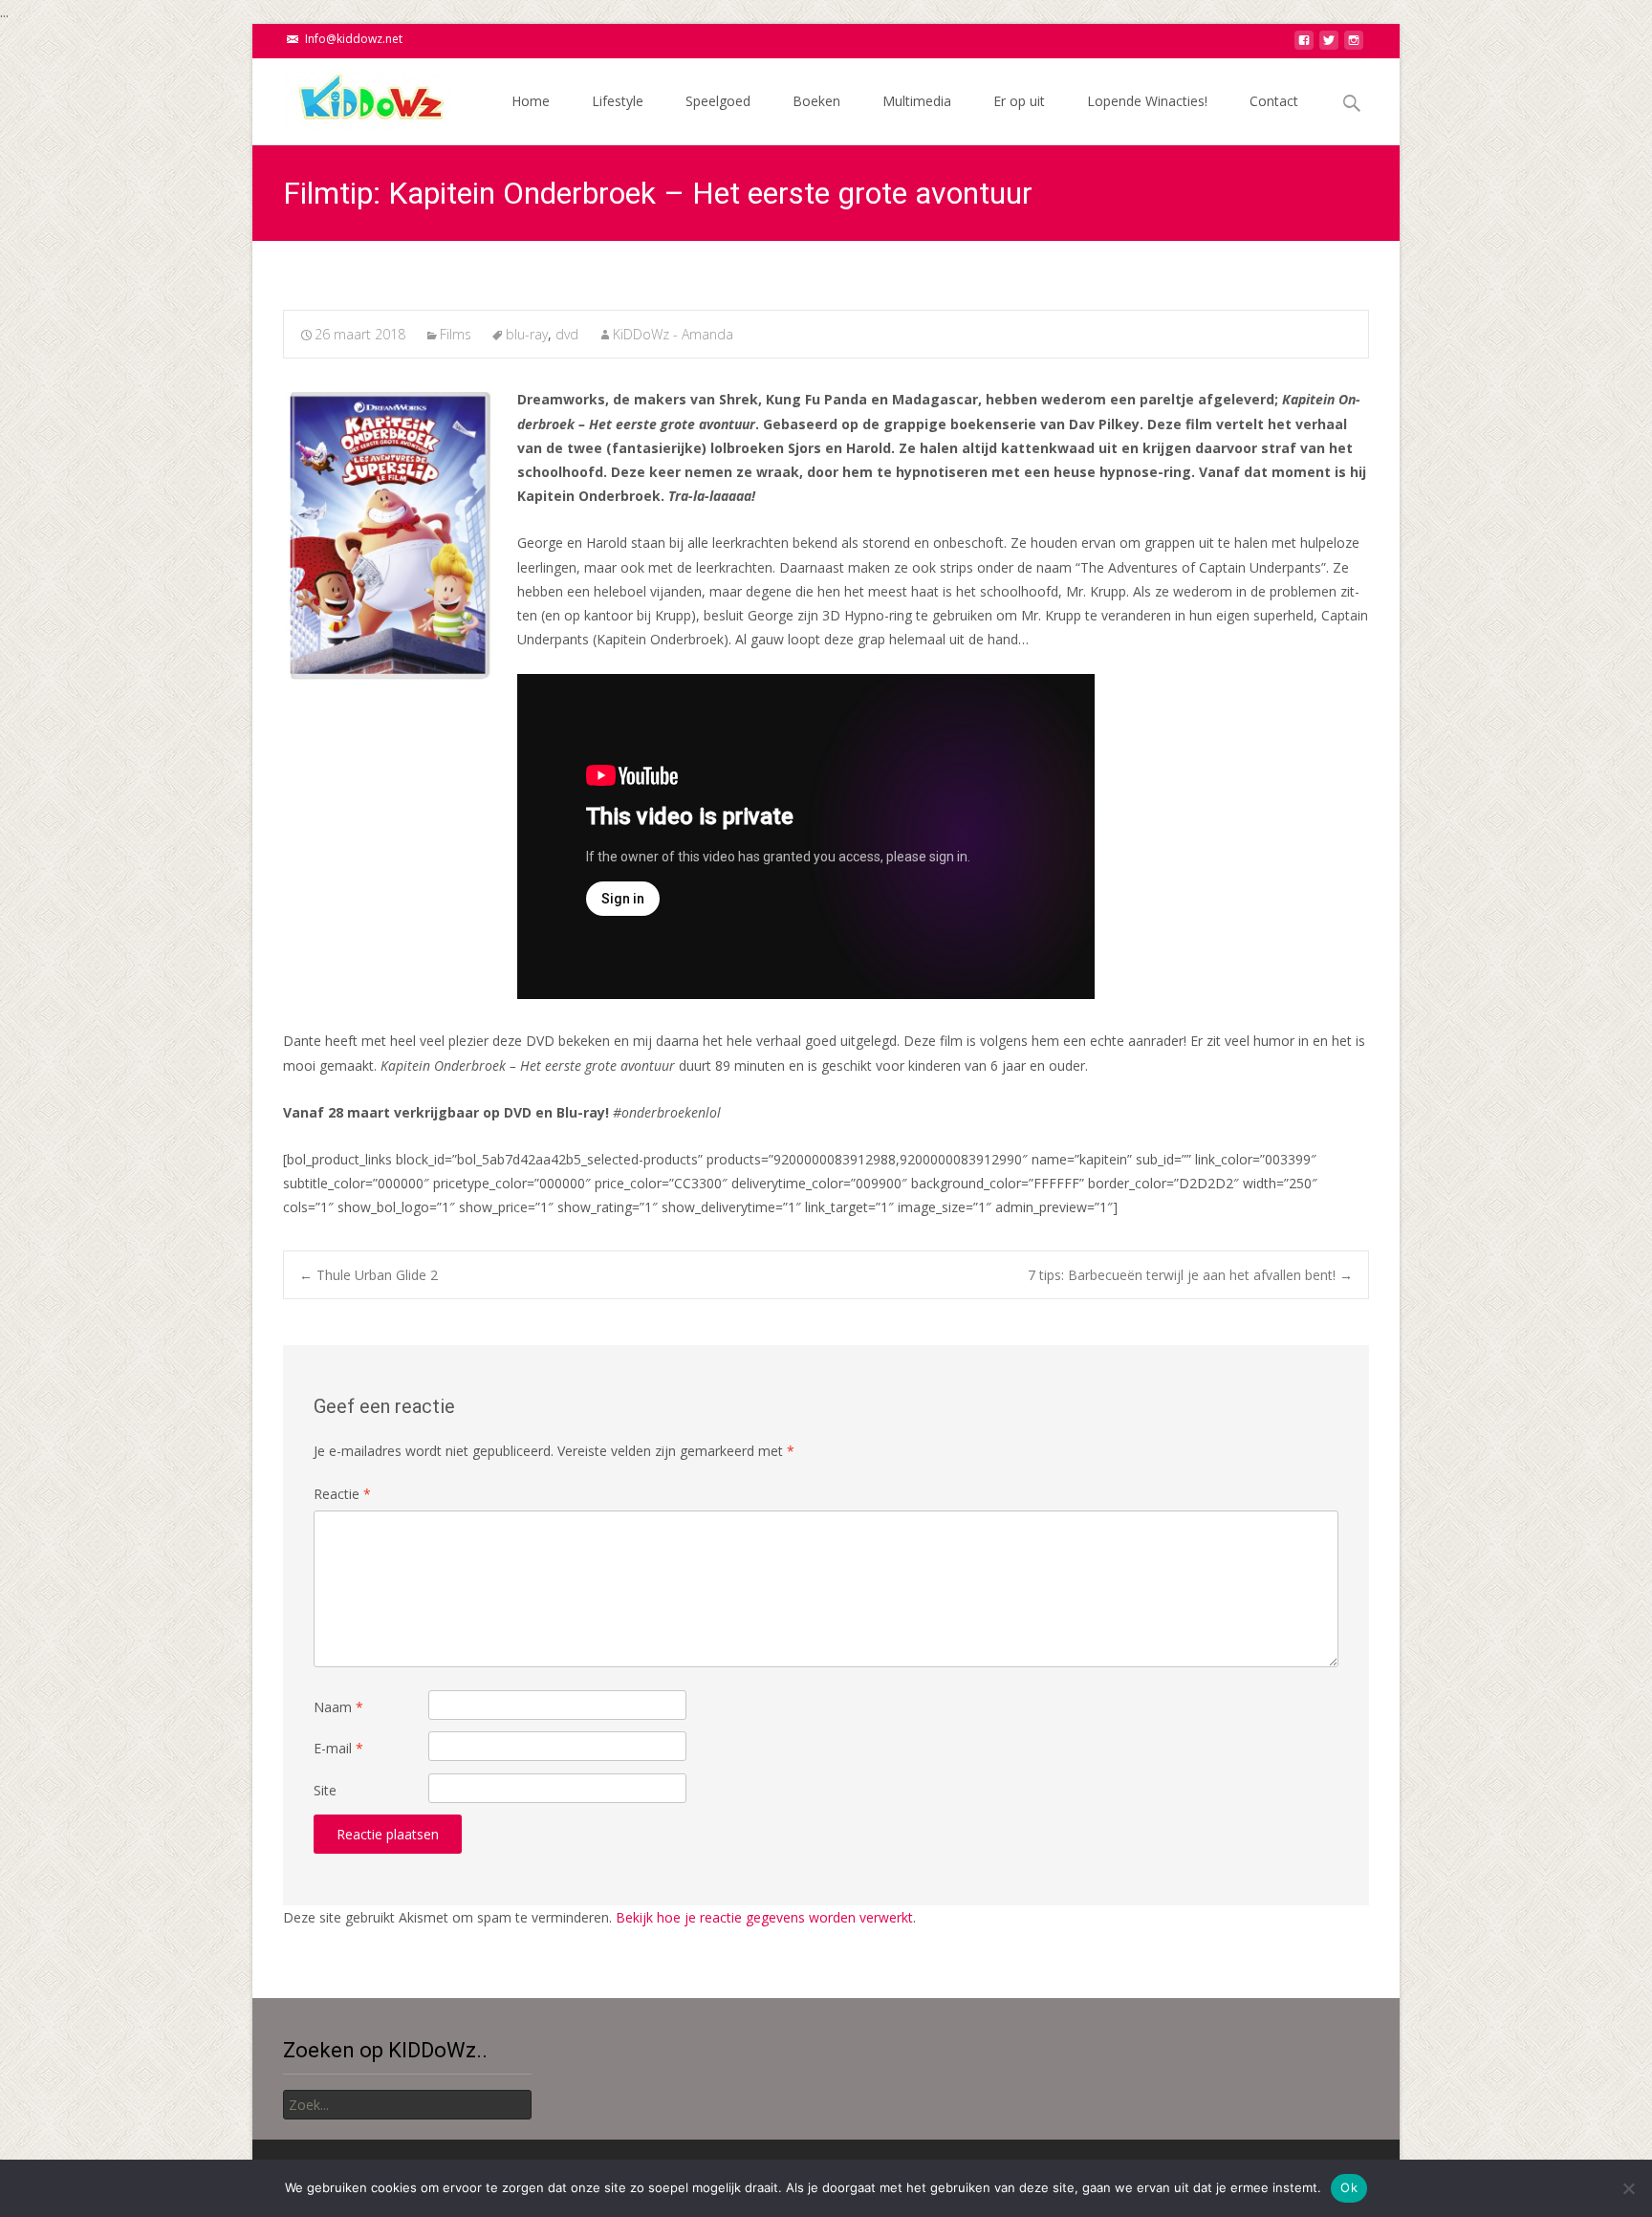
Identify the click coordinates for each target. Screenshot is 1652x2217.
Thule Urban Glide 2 (369, 1275)
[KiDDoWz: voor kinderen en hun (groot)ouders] (352, 97)
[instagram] (1354, 45)
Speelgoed (718, 101)
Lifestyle (618, 101)
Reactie (342, 1494)
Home (531, 101)
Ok (1349, 2187)
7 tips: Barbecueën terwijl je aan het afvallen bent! (1190, 1275)
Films (456, 334)
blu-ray (527, 334)
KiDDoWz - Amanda (673, 334)
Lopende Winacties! (1147, 101)
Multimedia (917, 101)
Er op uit (1019, 101)
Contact (1274, 101)
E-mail (338, 1748)
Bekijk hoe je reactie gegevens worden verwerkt (764, 1917)
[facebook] (1304, 45)
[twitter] (1329, 45)
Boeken (816, 101)
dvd (567, 334)
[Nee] (1628, 2188)
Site (325, 1790)
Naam (338, 1707)
